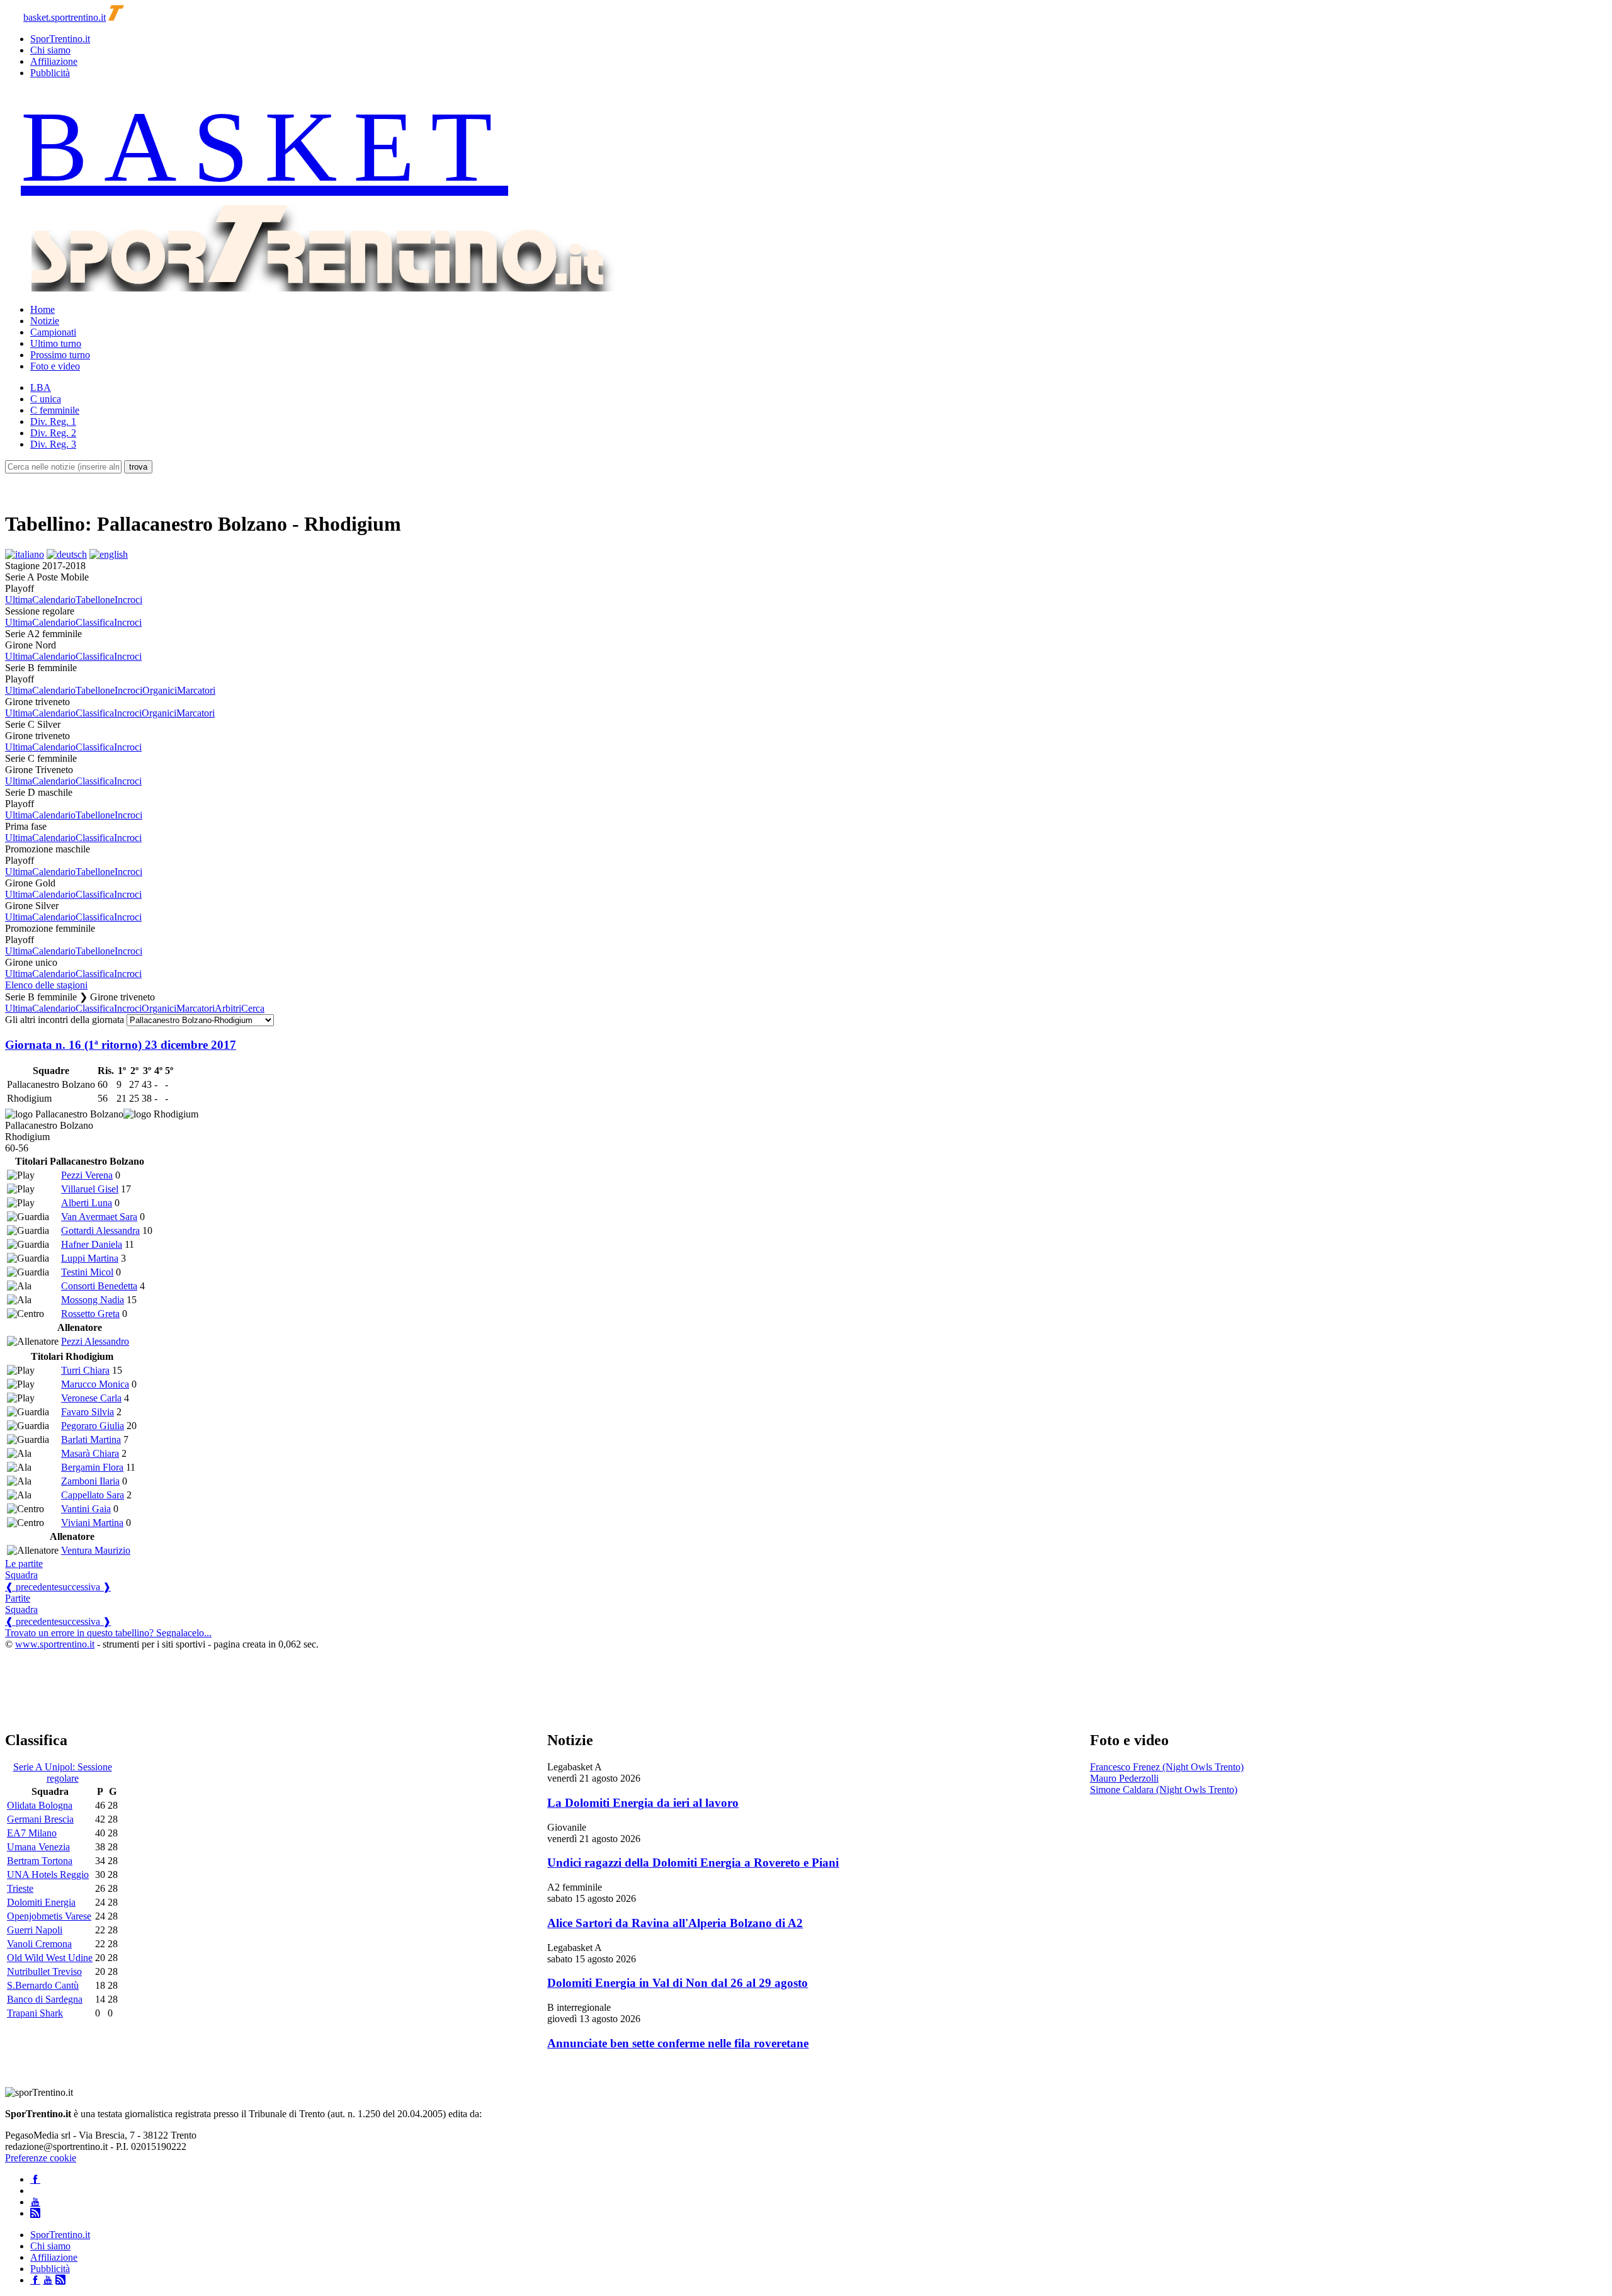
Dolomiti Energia (41, 1902)
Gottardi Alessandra (100, 1230)
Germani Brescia (40, 1819)
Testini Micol (87, 1272)
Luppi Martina (90, 1258)
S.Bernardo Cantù (43, 1985)
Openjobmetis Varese (49, 1916)
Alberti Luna (87, 1203)
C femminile (55, 410)
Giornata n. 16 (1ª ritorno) (121, 1045)
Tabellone (95, 600)
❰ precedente (32, 1587)
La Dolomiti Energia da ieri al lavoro (643, 1803)
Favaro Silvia (88, 1412)
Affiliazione (54, 61)
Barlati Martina (91, 1439)
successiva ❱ (85, 1587)
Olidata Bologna (40, 1805)
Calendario (54, 600)
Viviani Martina (92, 1523)
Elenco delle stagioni (46, 985)
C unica (46, 399)
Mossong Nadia (93, 1300)
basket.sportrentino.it (65, 17)
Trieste (20, 1888)
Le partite (24, 1564)
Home (43, 309)
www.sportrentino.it (55, 1644)
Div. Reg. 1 (53, 421)
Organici (160, 690)
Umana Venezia (38, 1847)
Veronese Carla (91, 1398)
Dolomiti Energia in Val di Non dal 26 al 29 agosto (678, 1983)
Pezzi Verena (87, 1175)
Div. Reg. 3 (53, 444)
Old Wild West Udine (50, 1958)
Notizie (45, 321)
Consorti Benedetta (99, 1286)
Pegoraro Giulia (93, 1426)
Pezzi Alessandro (95, 1341)
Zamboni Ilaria (90, 1481)
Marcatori (196, 690)
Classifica (95, 622)
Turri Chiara (85, 1370)
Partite (18, 1598)
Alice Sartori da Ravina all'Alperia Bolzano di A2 (675, 1923)
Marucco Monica (95, 1384)
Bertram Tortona (40, 1861)
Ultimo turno (56, 343)
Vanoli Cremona (39, 1944)
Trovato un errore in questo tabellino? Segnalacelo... (108, 1633)
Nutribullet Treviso (44, 1971)
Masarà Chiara (90, 1453)
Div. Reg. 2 (53, 433)
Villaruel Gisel (90, 1189)
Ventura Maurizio (96, 1550)
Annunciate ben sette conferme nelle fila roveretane (678, 2043)
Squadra (21, 1575)
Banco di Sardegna (45, 1999)
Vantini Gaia (86, 1509)
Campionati (53, 332)
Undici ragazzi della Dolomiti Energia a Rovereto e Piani (693, 1863)
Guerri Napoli (35, 1930)
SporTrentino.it (60, 39)
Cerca (253, 1008)
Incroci (128, 600)
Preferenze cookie (41, 2158)
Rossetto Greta (90, 1314)
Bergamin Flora (92, 1467)
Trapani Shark (35, 2013)
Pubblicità (50, 73)
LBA (41, 387)
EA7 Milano (32, 1833)
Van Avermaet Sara (99, 1217)
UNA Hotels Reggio (48, 1875)
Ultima (19, 600)
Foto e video (55, 366)
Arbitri (228, 1008)
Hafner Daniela (92, 1244)
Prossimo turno (60, 355)
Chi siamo (50, 50)
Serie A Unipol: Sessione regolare (63, 1773)
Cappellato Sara (93, 1495)
